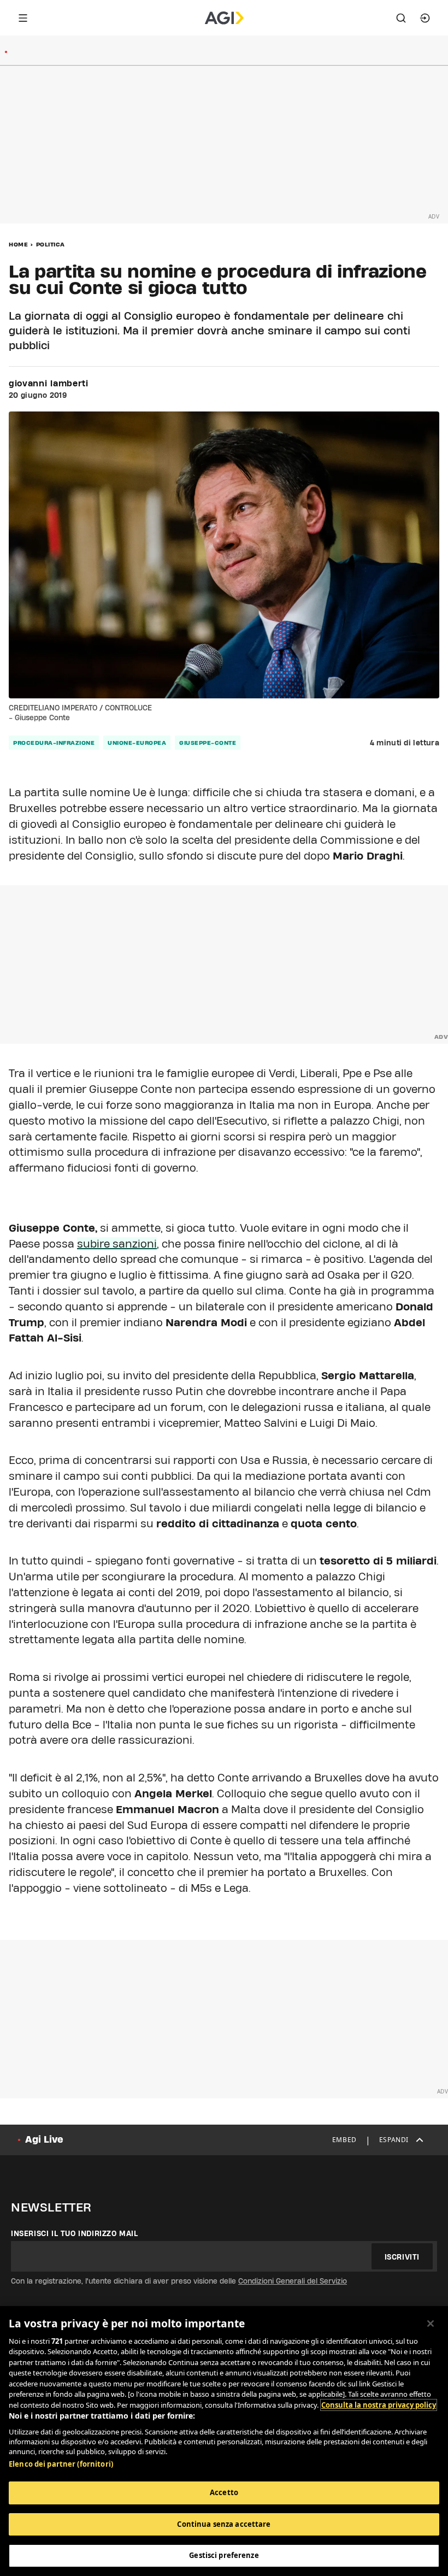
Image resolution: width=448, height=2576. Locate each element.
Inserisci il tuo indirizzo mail (75, 2233)
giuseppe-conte (208, 743)
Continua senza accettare (224, 2524)
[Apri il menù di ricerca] (401, 18)
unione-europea (137, 743)
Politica (51, 244)
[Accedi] (425, 18)
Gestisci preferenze (224, 2555)
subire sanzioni (117, 1244)
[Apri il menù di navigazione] (23, 18)
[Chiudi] (431, 2324)
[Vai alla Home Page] (224, 18)
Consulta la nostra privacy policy (379, 2405)
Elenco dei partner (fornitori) (61, 2464)
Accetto (224, 2492)
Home (18, 244)
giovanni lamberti (49, 384)
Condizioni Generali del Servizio (293, 2281)
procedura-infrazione (54, 743)
